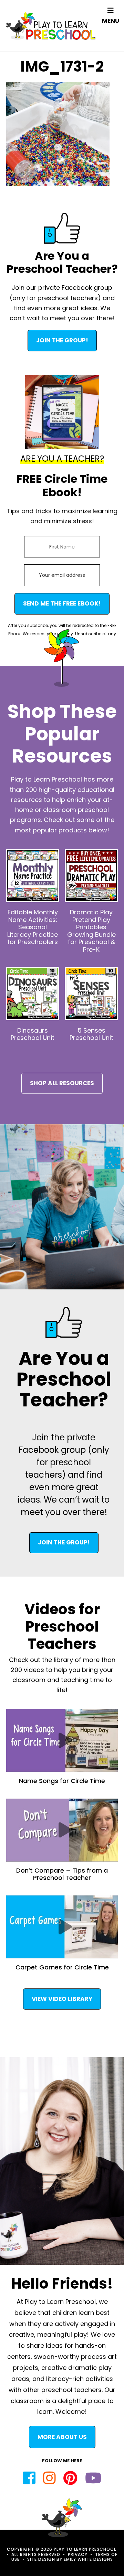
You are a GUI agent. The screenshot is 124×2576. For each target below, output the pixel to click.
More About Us (62, 2437)
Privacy (78, 2554)
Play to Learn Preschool (51, 26)
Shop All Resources (62, 1083)
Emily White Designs (88, 2559)
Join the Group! (62, 340)
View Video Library (62, 1999)
